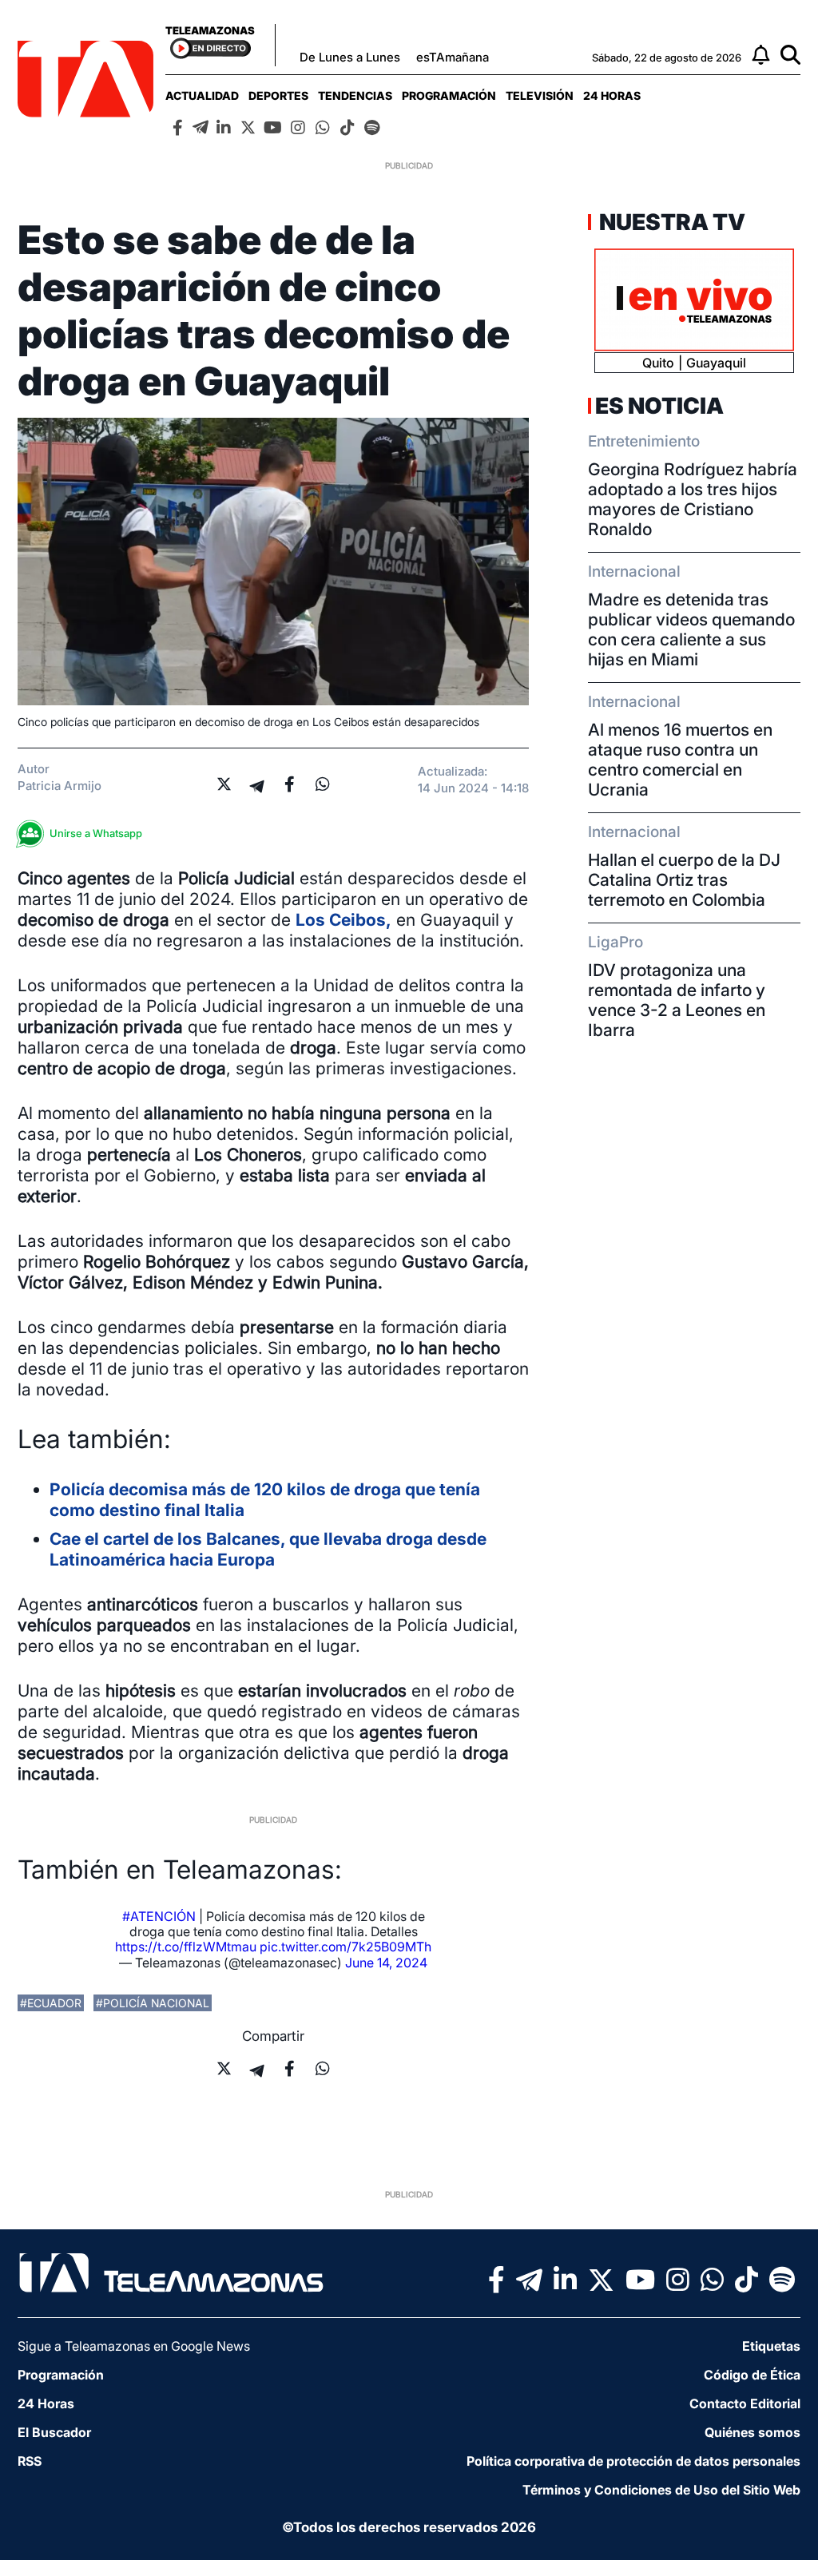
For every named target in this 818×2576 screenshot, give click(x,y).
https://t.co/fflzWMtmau (186, 1947)
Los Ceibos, (343, 920)
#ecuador (51, 2003)
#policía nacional (153, 2003)
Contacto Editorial (745, 2403)
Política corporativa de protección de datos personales (633, 2461)
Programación (449, 95)
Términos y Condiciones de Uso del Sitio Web (661, 2490)
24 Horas (612, 95)
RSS (30, 2461)
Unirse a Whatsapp (96, 833)
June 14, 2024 (386, 1963)
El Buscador (54, 2432)
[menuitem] (202, 95)
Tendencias (355, 95)
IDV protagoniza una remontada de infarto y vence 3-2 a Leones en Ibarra (677, 1000)
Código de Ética (752, 2375)
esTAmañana (453, 57)
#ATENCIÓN (159, 1916)
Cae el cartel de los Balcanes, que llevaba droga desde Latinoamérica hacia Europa (268, 1549)
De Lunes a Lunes (350, 57)
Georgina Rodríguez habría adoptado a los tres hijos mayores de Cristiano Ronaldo (693, 499)
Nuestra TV (670, 222)
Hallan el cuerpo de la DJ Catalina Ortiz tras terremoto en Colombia (684, 880)
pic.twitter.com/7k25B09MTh (345, 1947)
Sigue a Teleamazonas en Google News (134, 2346)
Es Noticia (659, 406)
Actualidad (202, 95)
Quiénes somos (752, 2432)
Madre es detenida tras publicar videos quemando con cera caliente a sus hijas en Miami (691, 629)
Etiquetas (771, 2346)
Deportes (278, 95)
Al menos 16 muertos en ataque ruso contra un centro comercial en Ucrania (680, 760)
